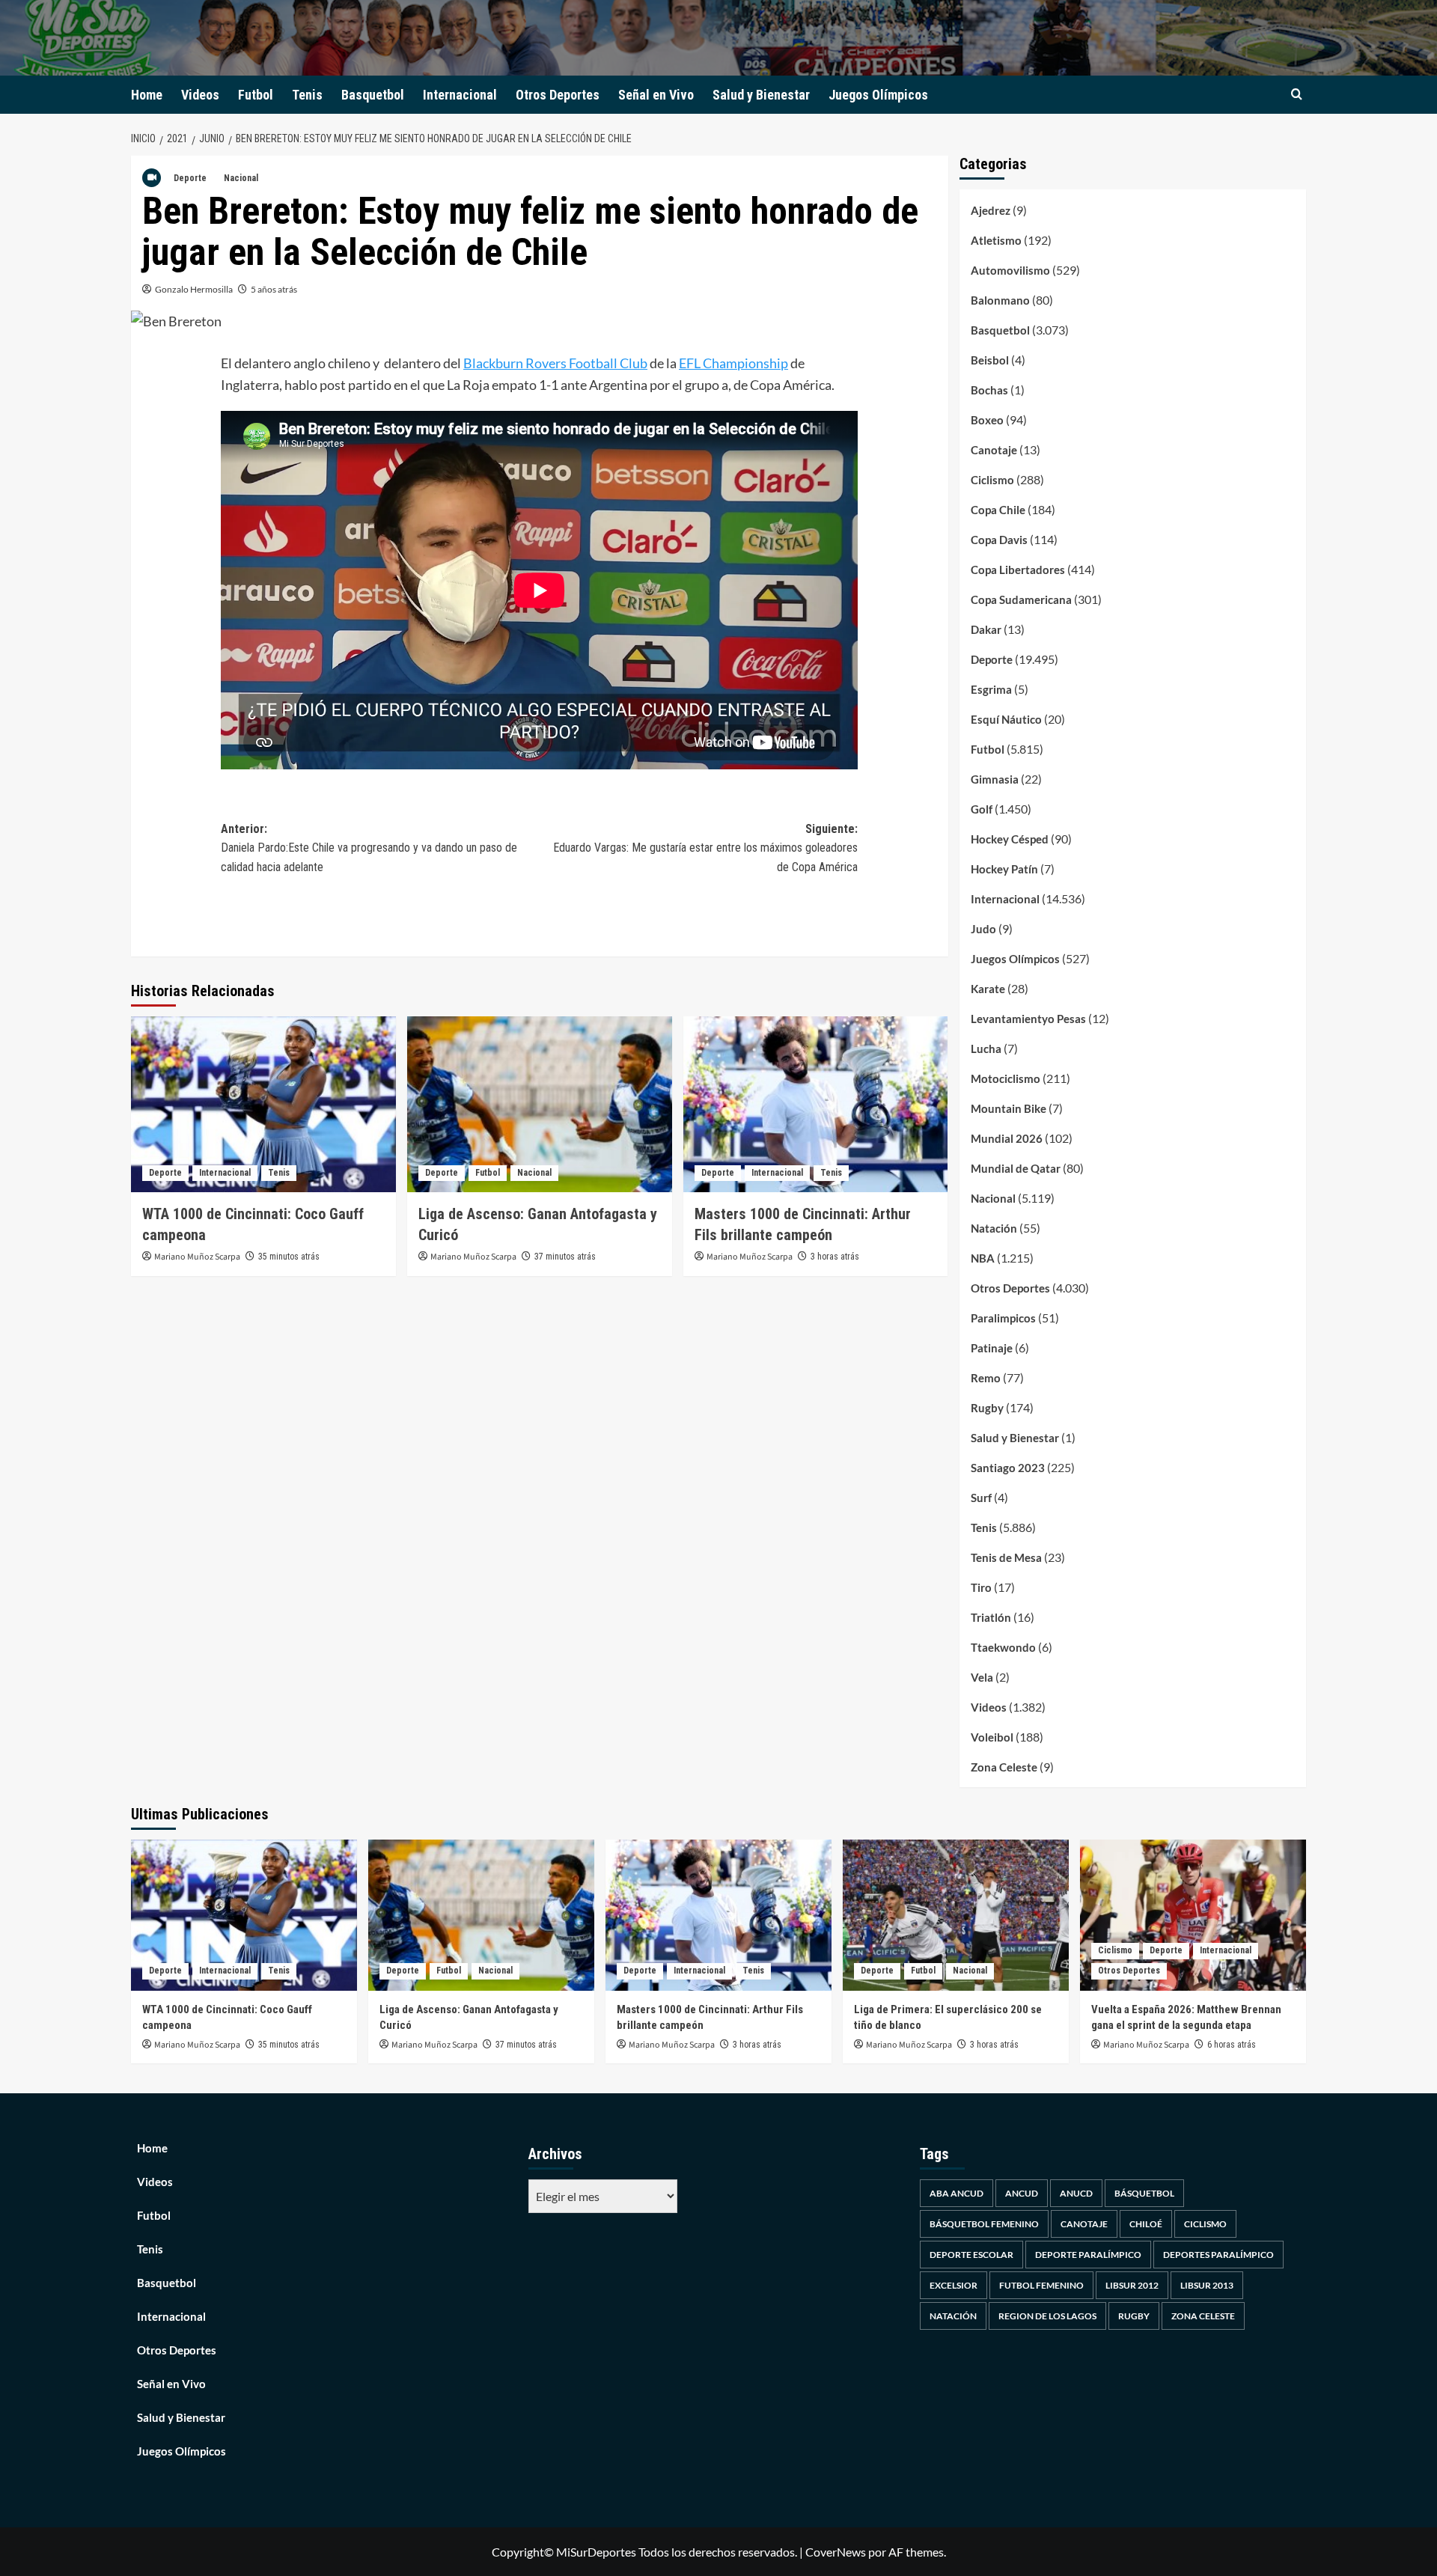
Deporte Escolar (971, 2255)
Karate (988, 989)
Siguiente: (705, 848)
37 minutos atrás (565, 1257)
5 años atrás (274, 289)
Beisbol (990, 360)
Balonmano (1000, 300)
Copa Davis (999, 540)
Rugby (987, 1408)
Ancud (1022, 2193)
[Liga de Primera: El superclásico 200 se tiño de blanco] (956, 1915)
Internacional (460, 95)
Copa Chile (998, 510)
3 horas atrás (835, 1257)
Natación (994, 1228)
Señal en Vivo (656, 95)
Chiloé (1146, 2224)
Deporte (190, 178)
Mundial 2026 (1007, 1138)
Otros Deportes (558, 95)
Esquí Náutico (1006, 719)
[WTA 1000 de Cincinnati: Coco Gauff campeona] (263, 1105)
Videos (200, 95)
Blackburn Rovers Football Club (555, 363)
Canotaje (994, 450)
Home (147, 95)
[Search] (1297, 95)
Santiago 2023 (1008, 1468)
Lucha (986, 1049)
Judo (983, 929)
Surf (981, 1498)
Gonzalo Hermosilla (194, 289)
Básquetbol (1144, 2193)
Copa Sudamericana (1021, 599)
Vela (982, 1677)
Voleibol (992, 1737)
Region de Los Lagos (1047, 2316)
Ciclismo (992, 480)
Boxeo (987, 420)
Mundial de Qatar (1016, 1168)
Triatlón (991, 1617)
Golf (982, 809)
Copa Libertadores (1018, 570)
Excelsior (954, 2285)
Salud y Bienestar (761, 95)
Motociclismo (1006, 1078)
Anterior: (369, 848)
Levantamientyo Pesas (1028, 1019)
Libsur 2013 (1207, 2285)
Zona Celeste (1004, 1767)
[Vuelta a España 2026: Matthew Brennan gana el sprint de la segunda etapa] (1193, 1915)
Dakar (986, 629)
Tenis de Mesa (1006, 1557)
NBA (983, 1258)
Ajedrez (991, 210)
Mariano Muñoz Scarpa (197, 1257)
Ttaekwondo (1003, 1647)
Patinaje (992, 1348)
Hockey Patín (1004, 869)
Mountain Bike (1009, 1108)
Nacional (241, 178)
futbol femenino (1041, 2285)
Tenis (307, 95)
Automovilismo (1010, 270)
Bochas (989, 390)
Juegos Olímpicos (878, 95)
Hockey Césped (1010, 839)
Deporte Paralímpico (1088, 2255)
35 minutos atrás (289, 1257)
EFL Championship (733, 363)
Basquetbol (373, 95)
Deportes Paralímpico (1218, 2255)
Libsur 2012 (1132, 2285)
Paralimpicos (1003, 1318)
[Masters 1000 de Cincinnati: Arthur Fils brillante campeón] (816, 1105)
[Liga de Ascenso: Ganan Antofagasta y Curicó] (540, 1105)
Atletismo (996, 240)
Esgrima (991, 689)
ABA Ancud (957, 2193)
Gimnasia (995, 779)
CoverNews (836, 2552)
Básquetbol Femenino (984, 2224)
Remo (986, 1378)
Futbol (256, 95)
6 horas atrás (1232, 2045)
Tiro (981, 1587)
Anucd (1076, 2193)
